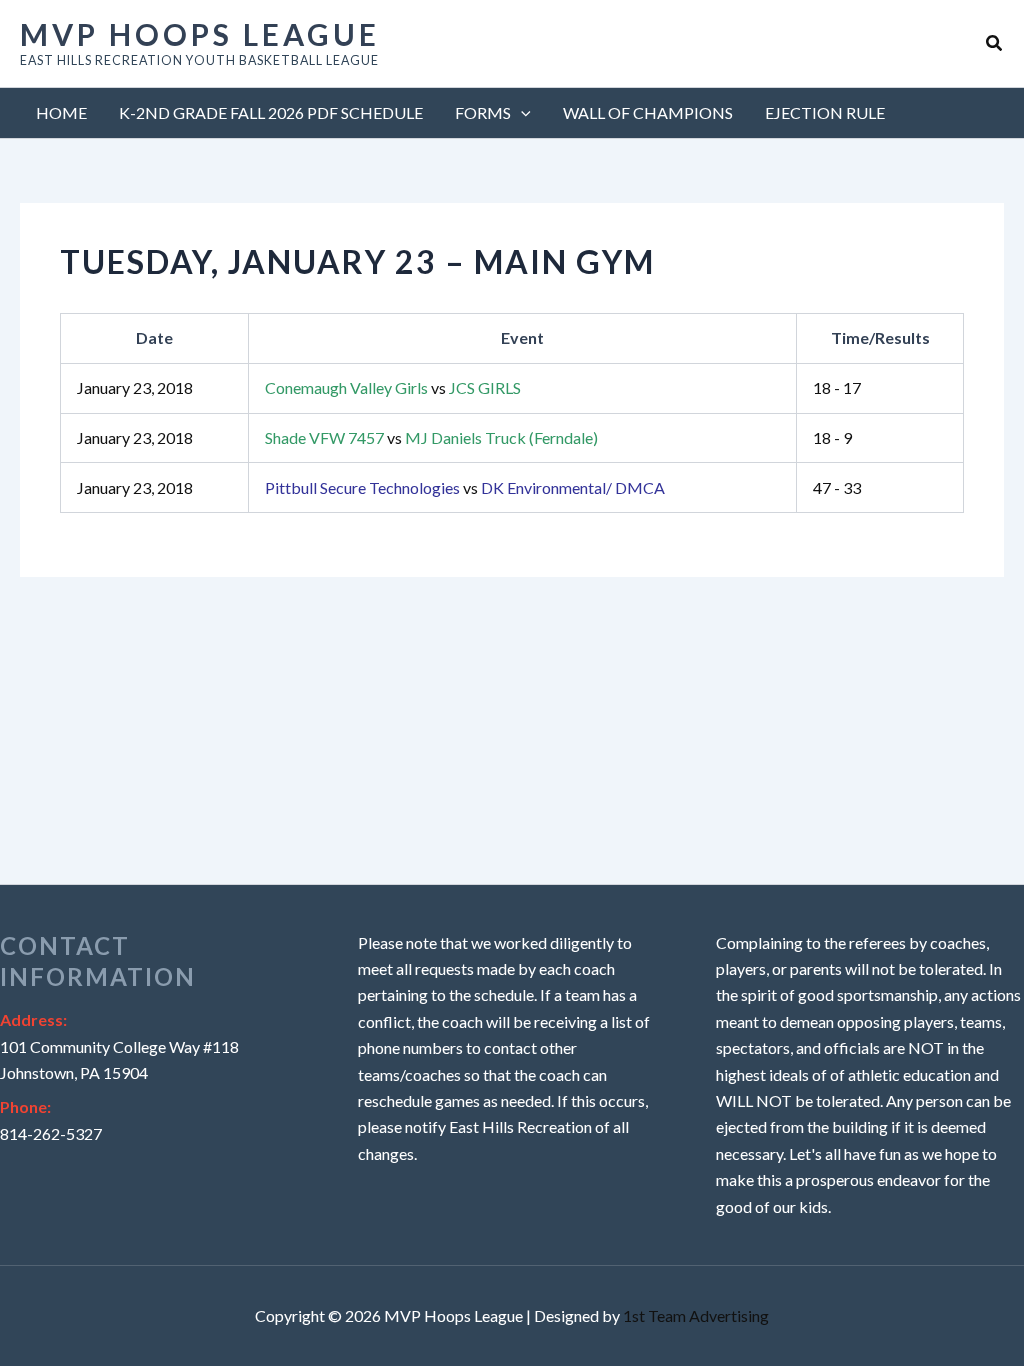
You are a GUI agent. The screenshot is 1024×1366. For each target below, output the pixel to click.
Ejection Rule (825, 112)
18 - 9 (832, 437)
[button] (995, 43)
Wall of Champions (648, 112)
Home (61, 112)
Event (522, 337)
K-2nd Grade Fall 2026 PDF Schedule (271, 112)
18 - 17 (837, 387)
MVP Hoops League (200, 34)
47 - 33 (837, 487)
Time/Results (880, 337)
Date (154, 337)
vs (393, 387)
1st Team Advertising (696, 1315)
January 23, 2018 (135, 387)
